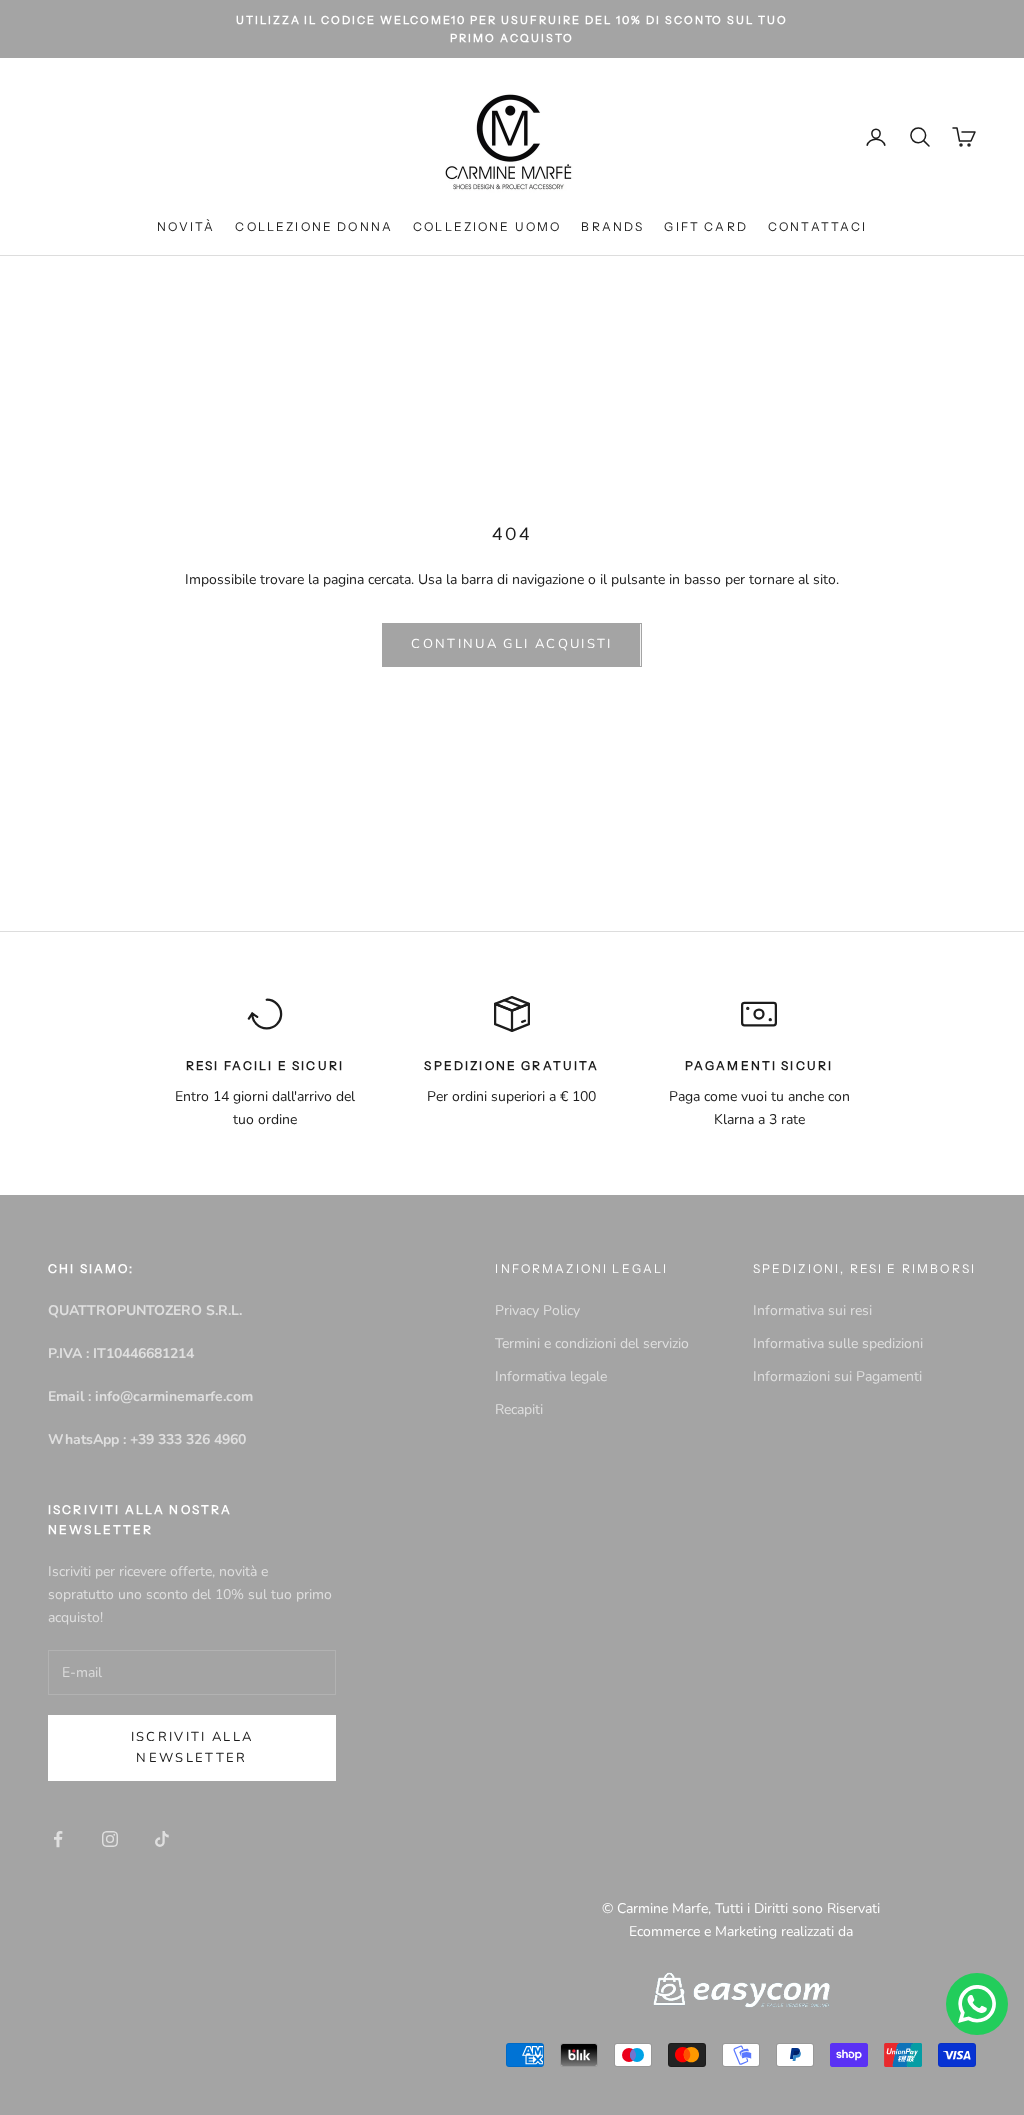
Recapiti (519, 1409)
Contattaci (818, 226)
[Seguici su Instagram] (110, 1839)
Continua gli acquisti (511, 644)
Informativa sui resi (812, 1310)
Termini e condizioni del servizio (592, 1343)
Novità (186, 226)
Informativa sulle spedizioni (838, 1343)
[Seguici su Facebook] (58, 1839)
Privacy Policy (537, 1310)
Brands (612, 226)
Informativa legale (551, 1376)
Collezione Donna (314, 226)
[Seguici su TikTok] (162, 1839)
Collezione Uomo (487, 226)
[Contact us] (977, 2004)
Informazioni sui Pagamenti (837, 1376)
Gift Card (705, 226)
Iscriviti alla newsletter (192, 1747)
